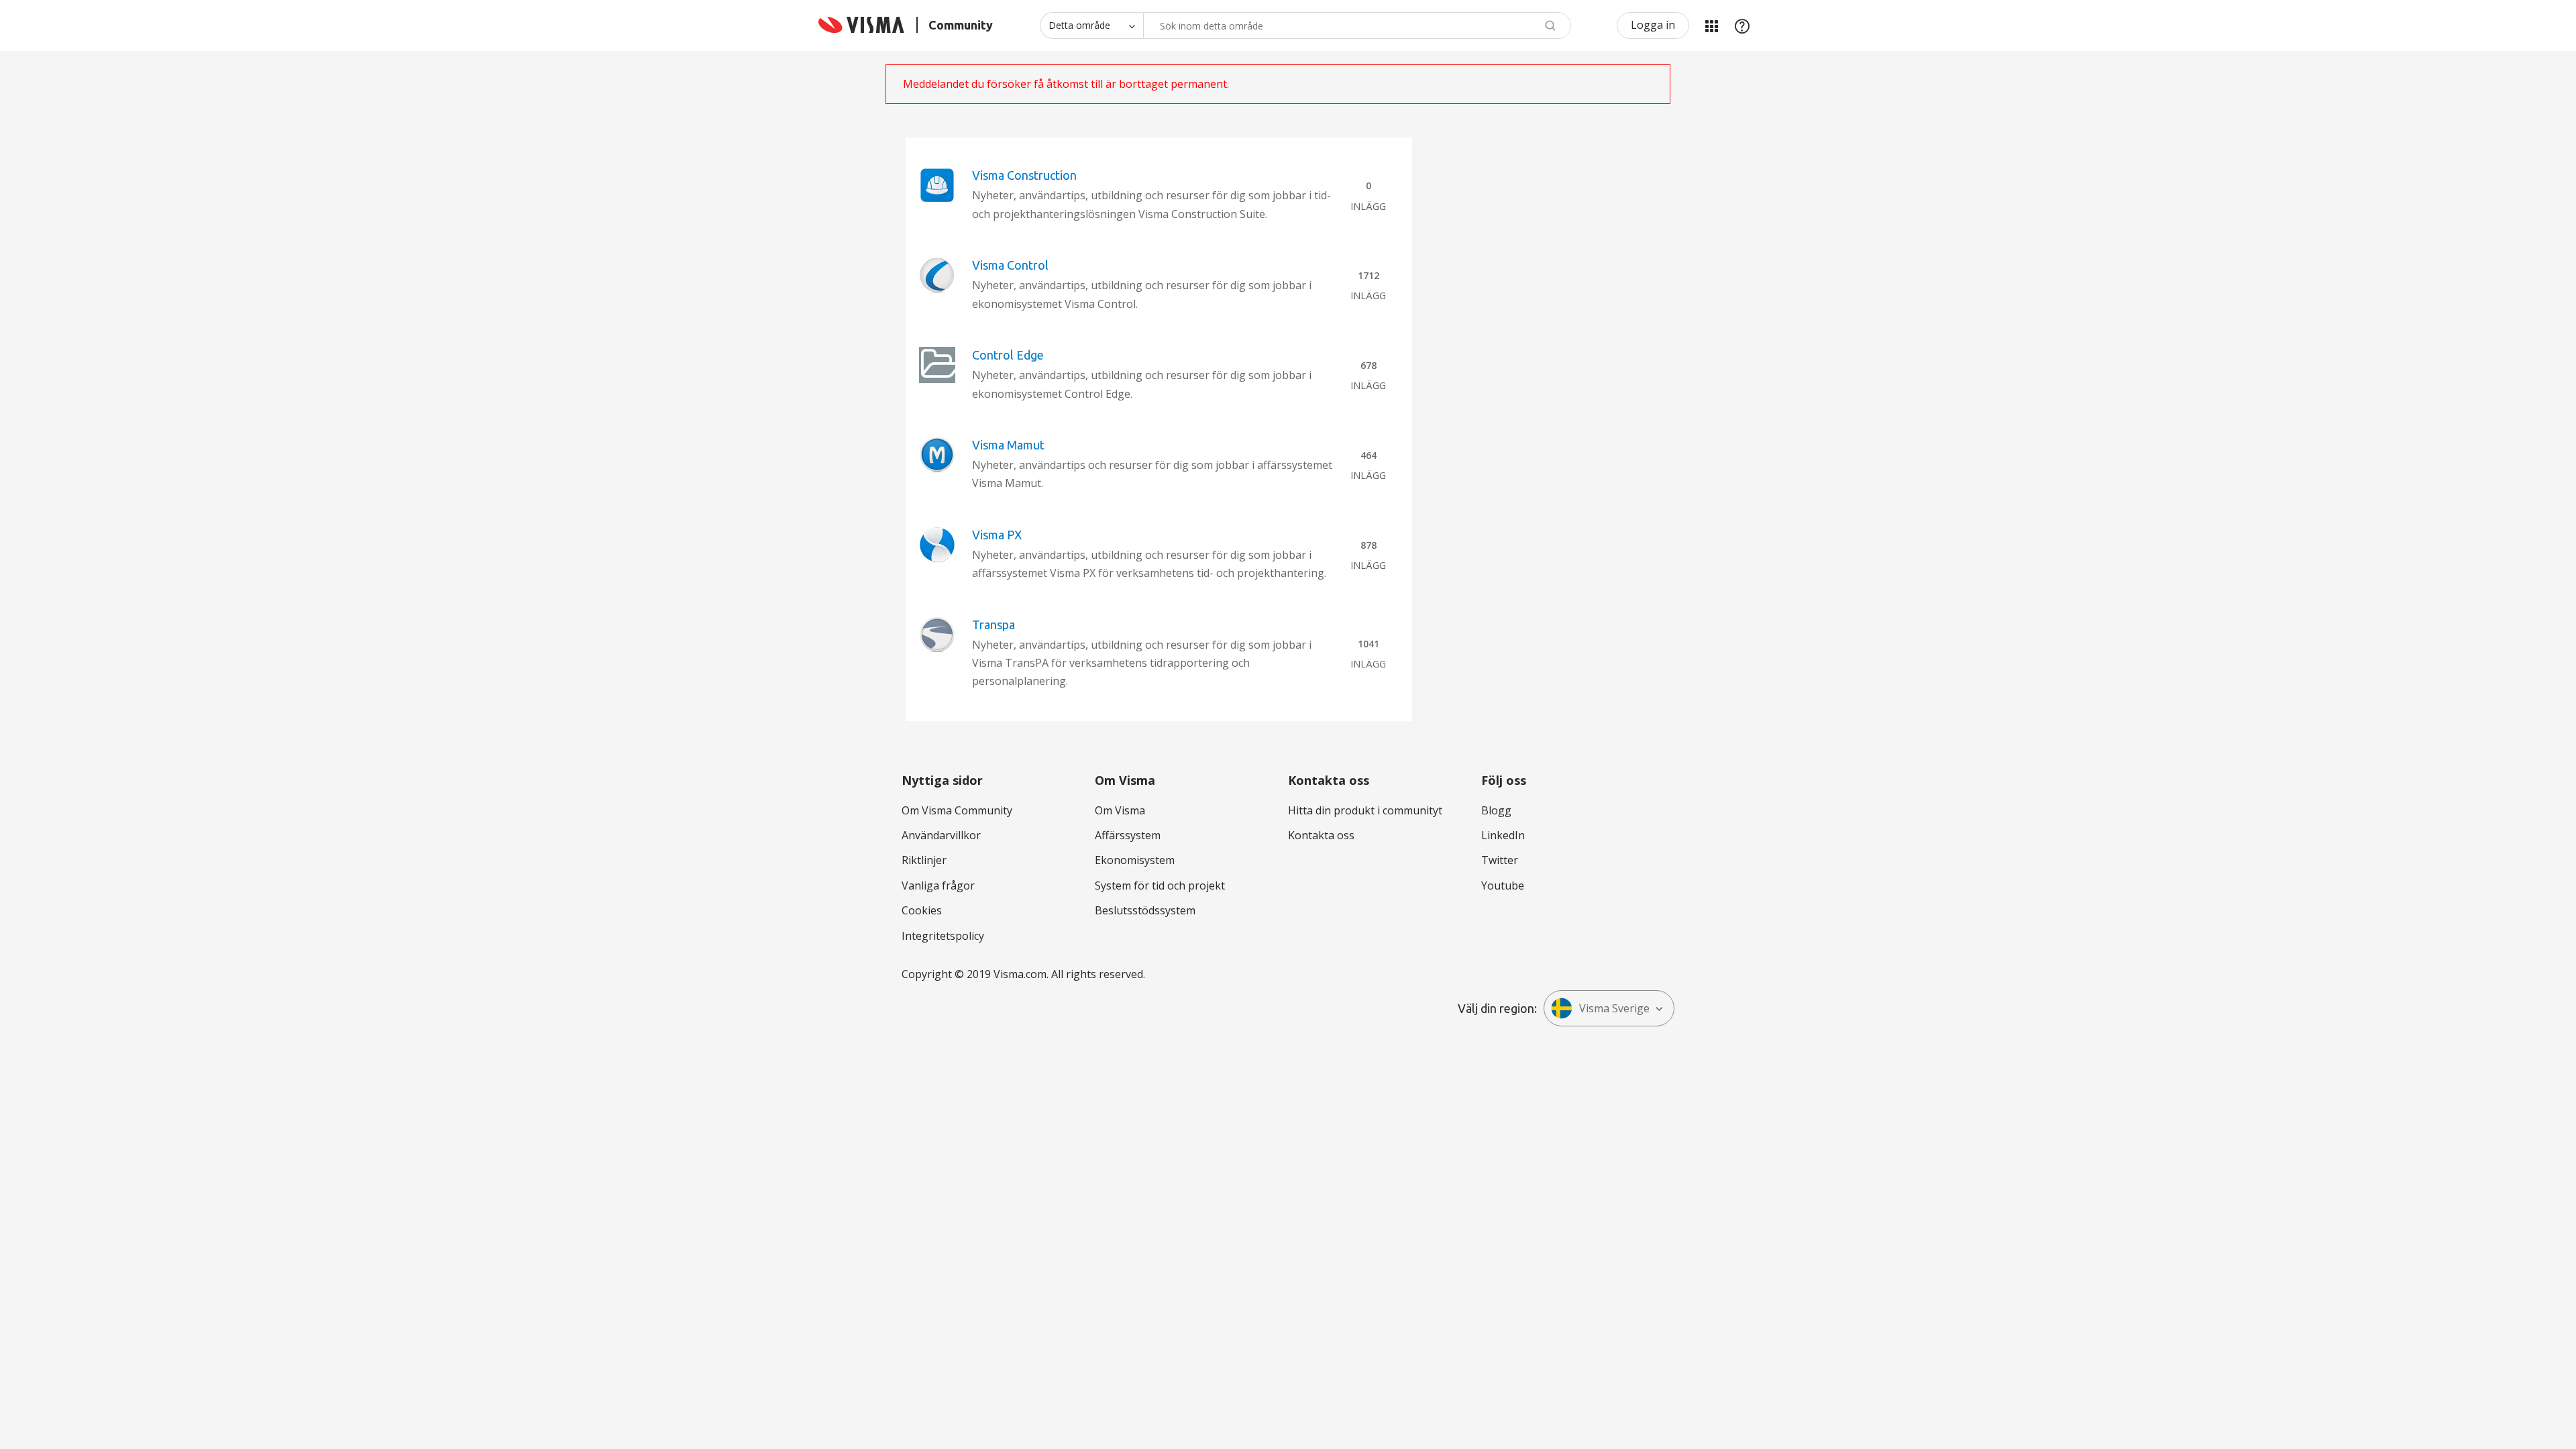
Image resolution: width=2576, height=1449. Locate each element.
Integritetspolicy (943, 936)
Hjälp (1742, 25)
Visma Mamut (1008, 445)
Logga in (1653, 25)
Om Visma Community (957, 810)
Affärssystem (1128, 835)
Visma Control (1010, 265)
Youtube (1503, 885)
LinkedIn (1503, 835)
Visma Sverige (1614, 1008)
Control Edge (1008, 355)
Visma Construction (1024, 175)
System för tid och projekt (1160, 885)
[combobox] (1357, 25)
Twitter (1500, 860)
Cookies (922, 910)
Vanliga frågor (938, 885)
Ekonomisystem (1135, 860)
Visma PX (997, 535)
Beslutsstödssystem (1145, 910)
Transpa (994, 625)
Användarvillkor (941, 835)
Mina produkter (1711, 25)
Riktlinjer (924, 860)
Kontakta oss (1321, 835)
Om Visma (1120, 810)
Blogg (1496, 810)
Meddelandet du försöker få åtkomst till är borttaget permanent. (1066, 84)
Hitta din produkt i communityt (1365, 810)
